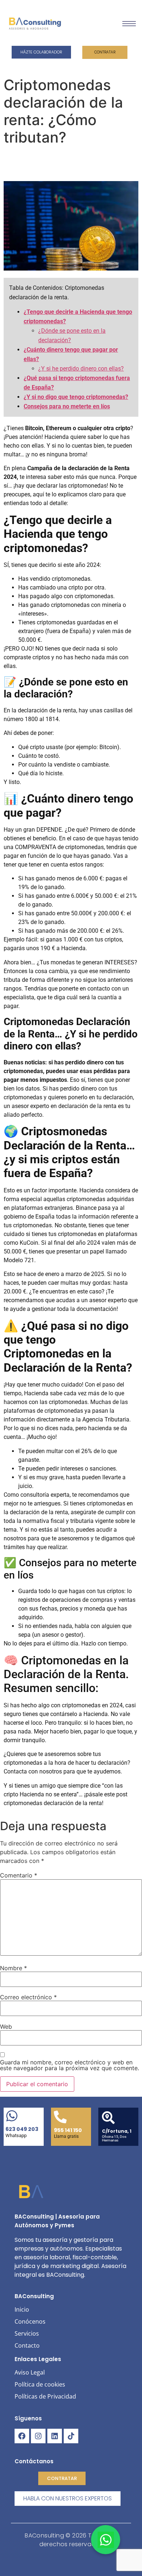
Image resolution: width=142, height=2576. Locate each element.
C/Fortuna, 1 (117, 2131)
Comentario (19, 1875)
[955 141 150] (60, 2118)
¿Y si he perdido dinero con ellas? (81, 369)
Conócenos (30, 2321)
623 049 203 (22, 2129)
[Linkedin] (55, 2436)
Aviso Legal (30, 2372)
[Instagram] (38, 2436)
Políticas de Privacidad (45, 2396)
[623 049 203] (12, 2117)
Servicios (27, 2333)
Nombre (13, 1968)
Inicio (22, 2309)
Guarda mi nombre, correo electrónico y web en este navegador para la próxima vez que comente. (70, 2065)
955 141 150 (68, 2130)
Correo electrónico (28, 1997)
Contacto (27, 2345)
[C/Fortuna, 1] (108, 2119)
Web (6, 2027)
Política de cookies (40, 2384)
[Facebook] (22, 2436)
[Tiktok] (71, 2436)
